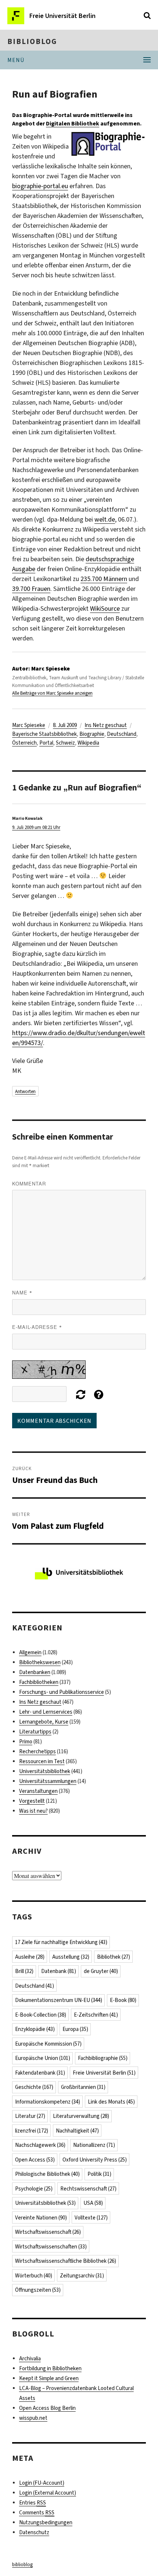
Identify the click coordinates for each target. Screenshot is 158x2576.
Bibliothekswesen (40, 1662)
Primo (26, 1742)
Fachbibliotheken (39, 1682)
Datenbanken (35, 1672)
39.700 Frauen (31, 589)
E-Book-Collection (41, 2015)
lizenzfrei (32, 2131)
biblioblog (32, 41)
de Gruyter (101, 1971)
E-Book (123, 2000)
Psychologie (34, 2189)
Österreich (24, 743)
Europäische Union (43, 2058)
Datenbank (59, 1971)
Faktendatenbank (40, 2073)
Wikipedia (88, 743)
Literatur (30, 2116)
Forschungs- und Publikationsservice (62, 1692)
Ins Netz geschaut (106, 725)
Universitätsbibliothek (45, 1771)
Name (22, 1292)
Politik (99, 2174)
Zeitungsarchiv (82, 2276)
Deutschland (122, 734)
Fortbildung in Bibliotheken (50, 2368)
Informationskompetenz (48, 2102)
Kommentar (29, 1183)
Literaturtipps (35, 1732)
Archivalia (30, 2358)
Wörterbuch (34, 2276)
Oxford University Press (95, 2160)
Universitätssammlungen (48, 1781)
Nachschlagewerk (40, 2145)
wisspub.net (33, 2418)
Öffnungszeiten (38, 2290)
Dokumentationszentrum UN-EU (59, 2000)
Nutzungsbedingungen (46, 2522)
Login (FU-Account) (42, 2483)
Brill (24, 1971)
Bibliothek (114, 1957)
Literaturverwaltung (81, 2116)
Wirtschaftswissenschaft (48, 2232)
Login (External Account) (48, 2493)
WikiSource (105, 609)
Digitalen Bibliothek (73, 123)
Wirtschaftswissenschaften (51, 2247)
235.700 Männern (104, 579)
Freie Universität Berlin (104, 2073)
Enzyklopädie (35, 2029)
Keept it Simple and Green (49, 2378)
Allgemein (30, 1652)
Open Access (35, 2160)
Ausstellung (71, 1957)
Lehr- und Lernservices (46, 1712)
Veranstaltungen (38, 1791)
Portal (46, 743)
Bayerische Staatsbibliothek (44, 734)
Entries (33, 2503)
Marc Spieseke (29, 725)
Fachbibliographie (103, 2058)
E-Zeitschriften (96, 2015)
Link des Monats (111, 2102)
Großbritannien (83, 2087)
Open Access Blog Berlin (47, 2408)
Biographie (92, 734)
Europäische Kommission (48, 2044)
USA (93, 2203)
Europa (75, 2029)
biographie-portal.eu (40, 186)
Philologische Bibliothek (47, 2174)
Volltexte (91, 2218)
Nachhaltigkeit (77, 2131)
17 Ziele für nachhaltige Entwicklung (61, 1942)
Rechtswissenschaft (88, 2189)
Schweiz (65, 743)
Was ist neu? (33, 1811)
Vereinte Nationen (41, 2218)
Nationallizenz (94, 2145)
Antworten (25, 1091)
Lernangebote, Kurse (44, 1722)
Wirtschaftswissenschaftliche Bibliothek (66, 2261)
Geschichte (34, 2087)
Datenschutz (34, 2532)
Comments (37, 2513)
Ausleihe (30, 1957)
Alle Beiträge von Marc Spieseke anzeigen (52, 693)
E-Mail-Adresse (37, 1327)
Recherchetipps (37, 1751)
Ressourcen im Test (42, 1761)
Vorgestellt (32, 1801)
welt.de (105, 519)
